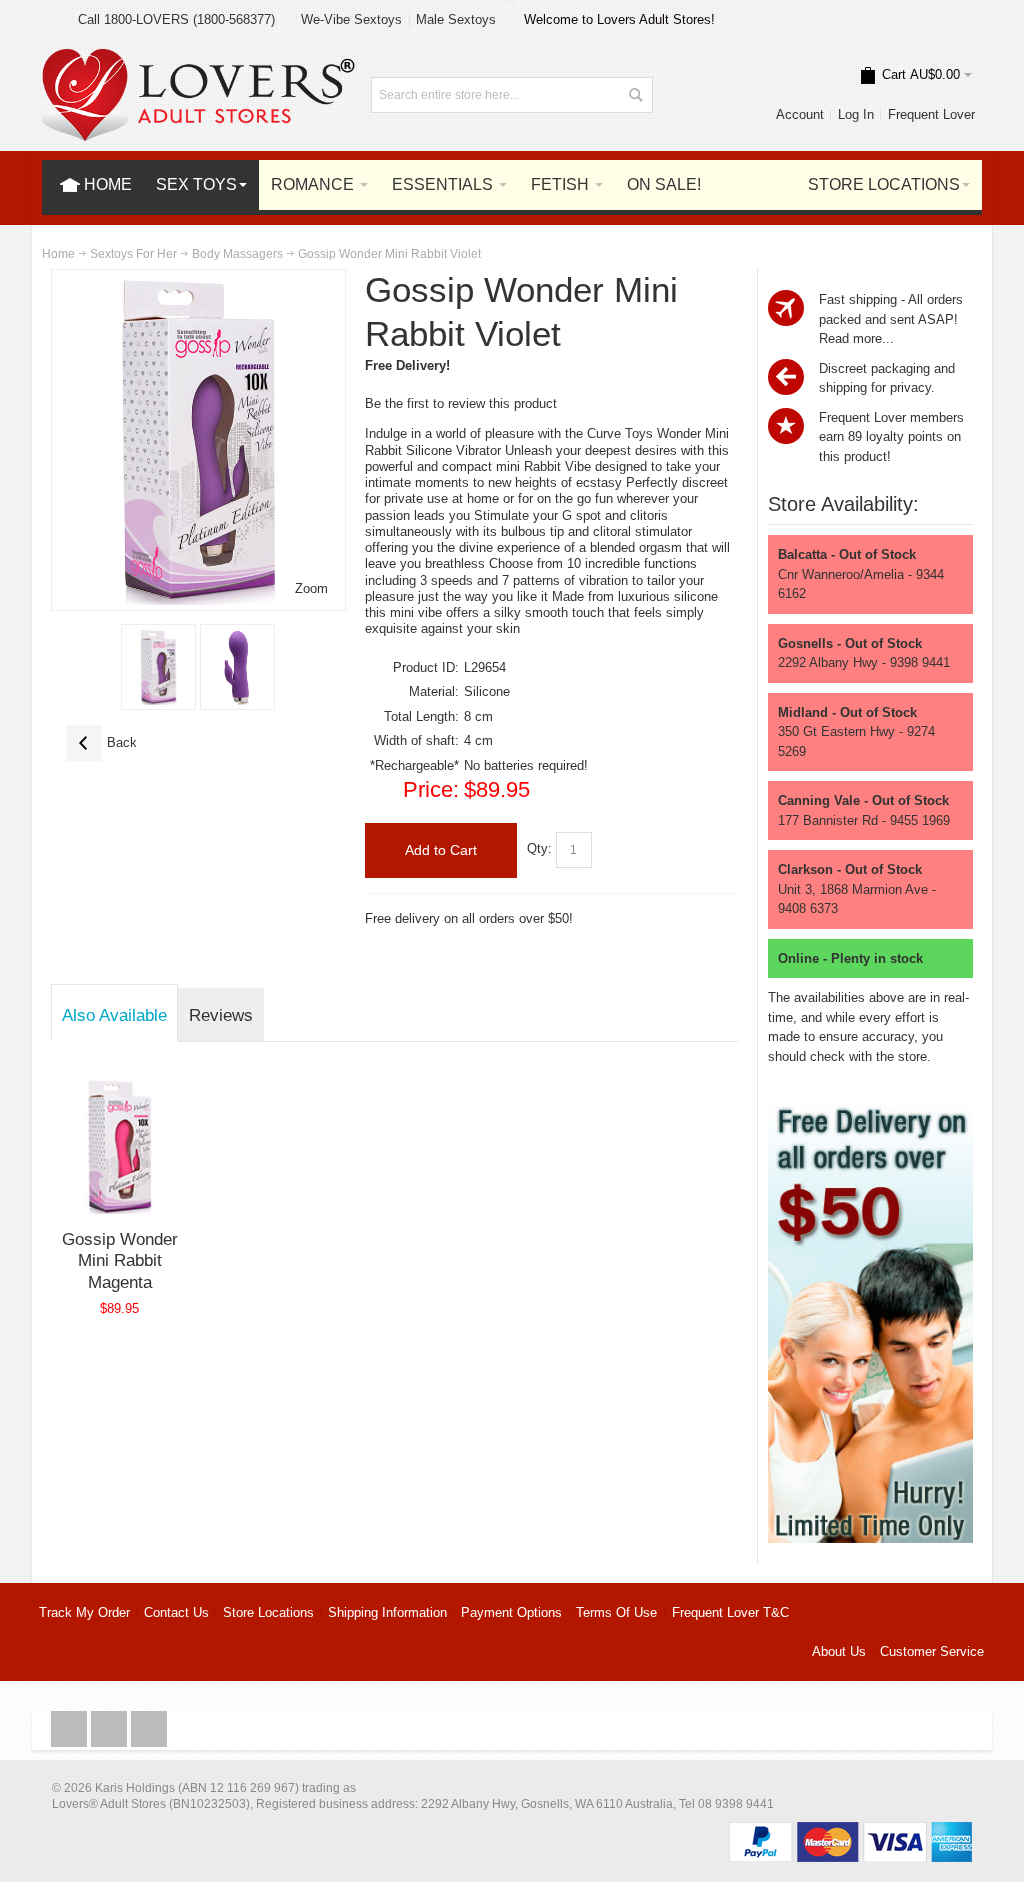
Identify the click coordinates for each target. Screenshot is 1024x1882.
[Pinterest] (149, 1729)
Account (800, 114)
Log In (856, 114)
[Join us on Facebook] (71, 1729)
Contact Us (176, 1612)
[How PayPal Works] (850, 1831)
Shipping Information (387, 1612)
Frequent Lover (931, 114)
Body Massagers (237, 254)
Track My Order (84, 1612)
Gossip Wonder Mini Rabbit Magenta (120, 1260)
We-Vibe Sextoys (351, 19)
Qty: (539, 849)
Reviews (221, 1015)
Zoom (311, 588)
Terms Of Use (616, 1612)
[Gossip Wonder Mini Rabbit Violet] (158, 667)
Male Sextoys (456, 19)
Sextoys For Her (133, 254)
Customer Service (932, 1651)
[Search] (635, 95)
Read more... (856, 338)
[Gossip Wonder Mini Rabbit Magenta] (119, 1145)
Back (101, 742)
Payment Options (511, 1612)
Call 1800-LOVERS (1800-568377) (176, 19)
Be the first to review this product (461, 403)
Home (58, 254)
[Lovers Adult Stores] (199, 58)
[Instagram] (111, 1729)
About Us (839, 1651)
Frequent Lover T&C (730, 1612)
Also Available (114, 1015)
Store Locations (268, 1612)
